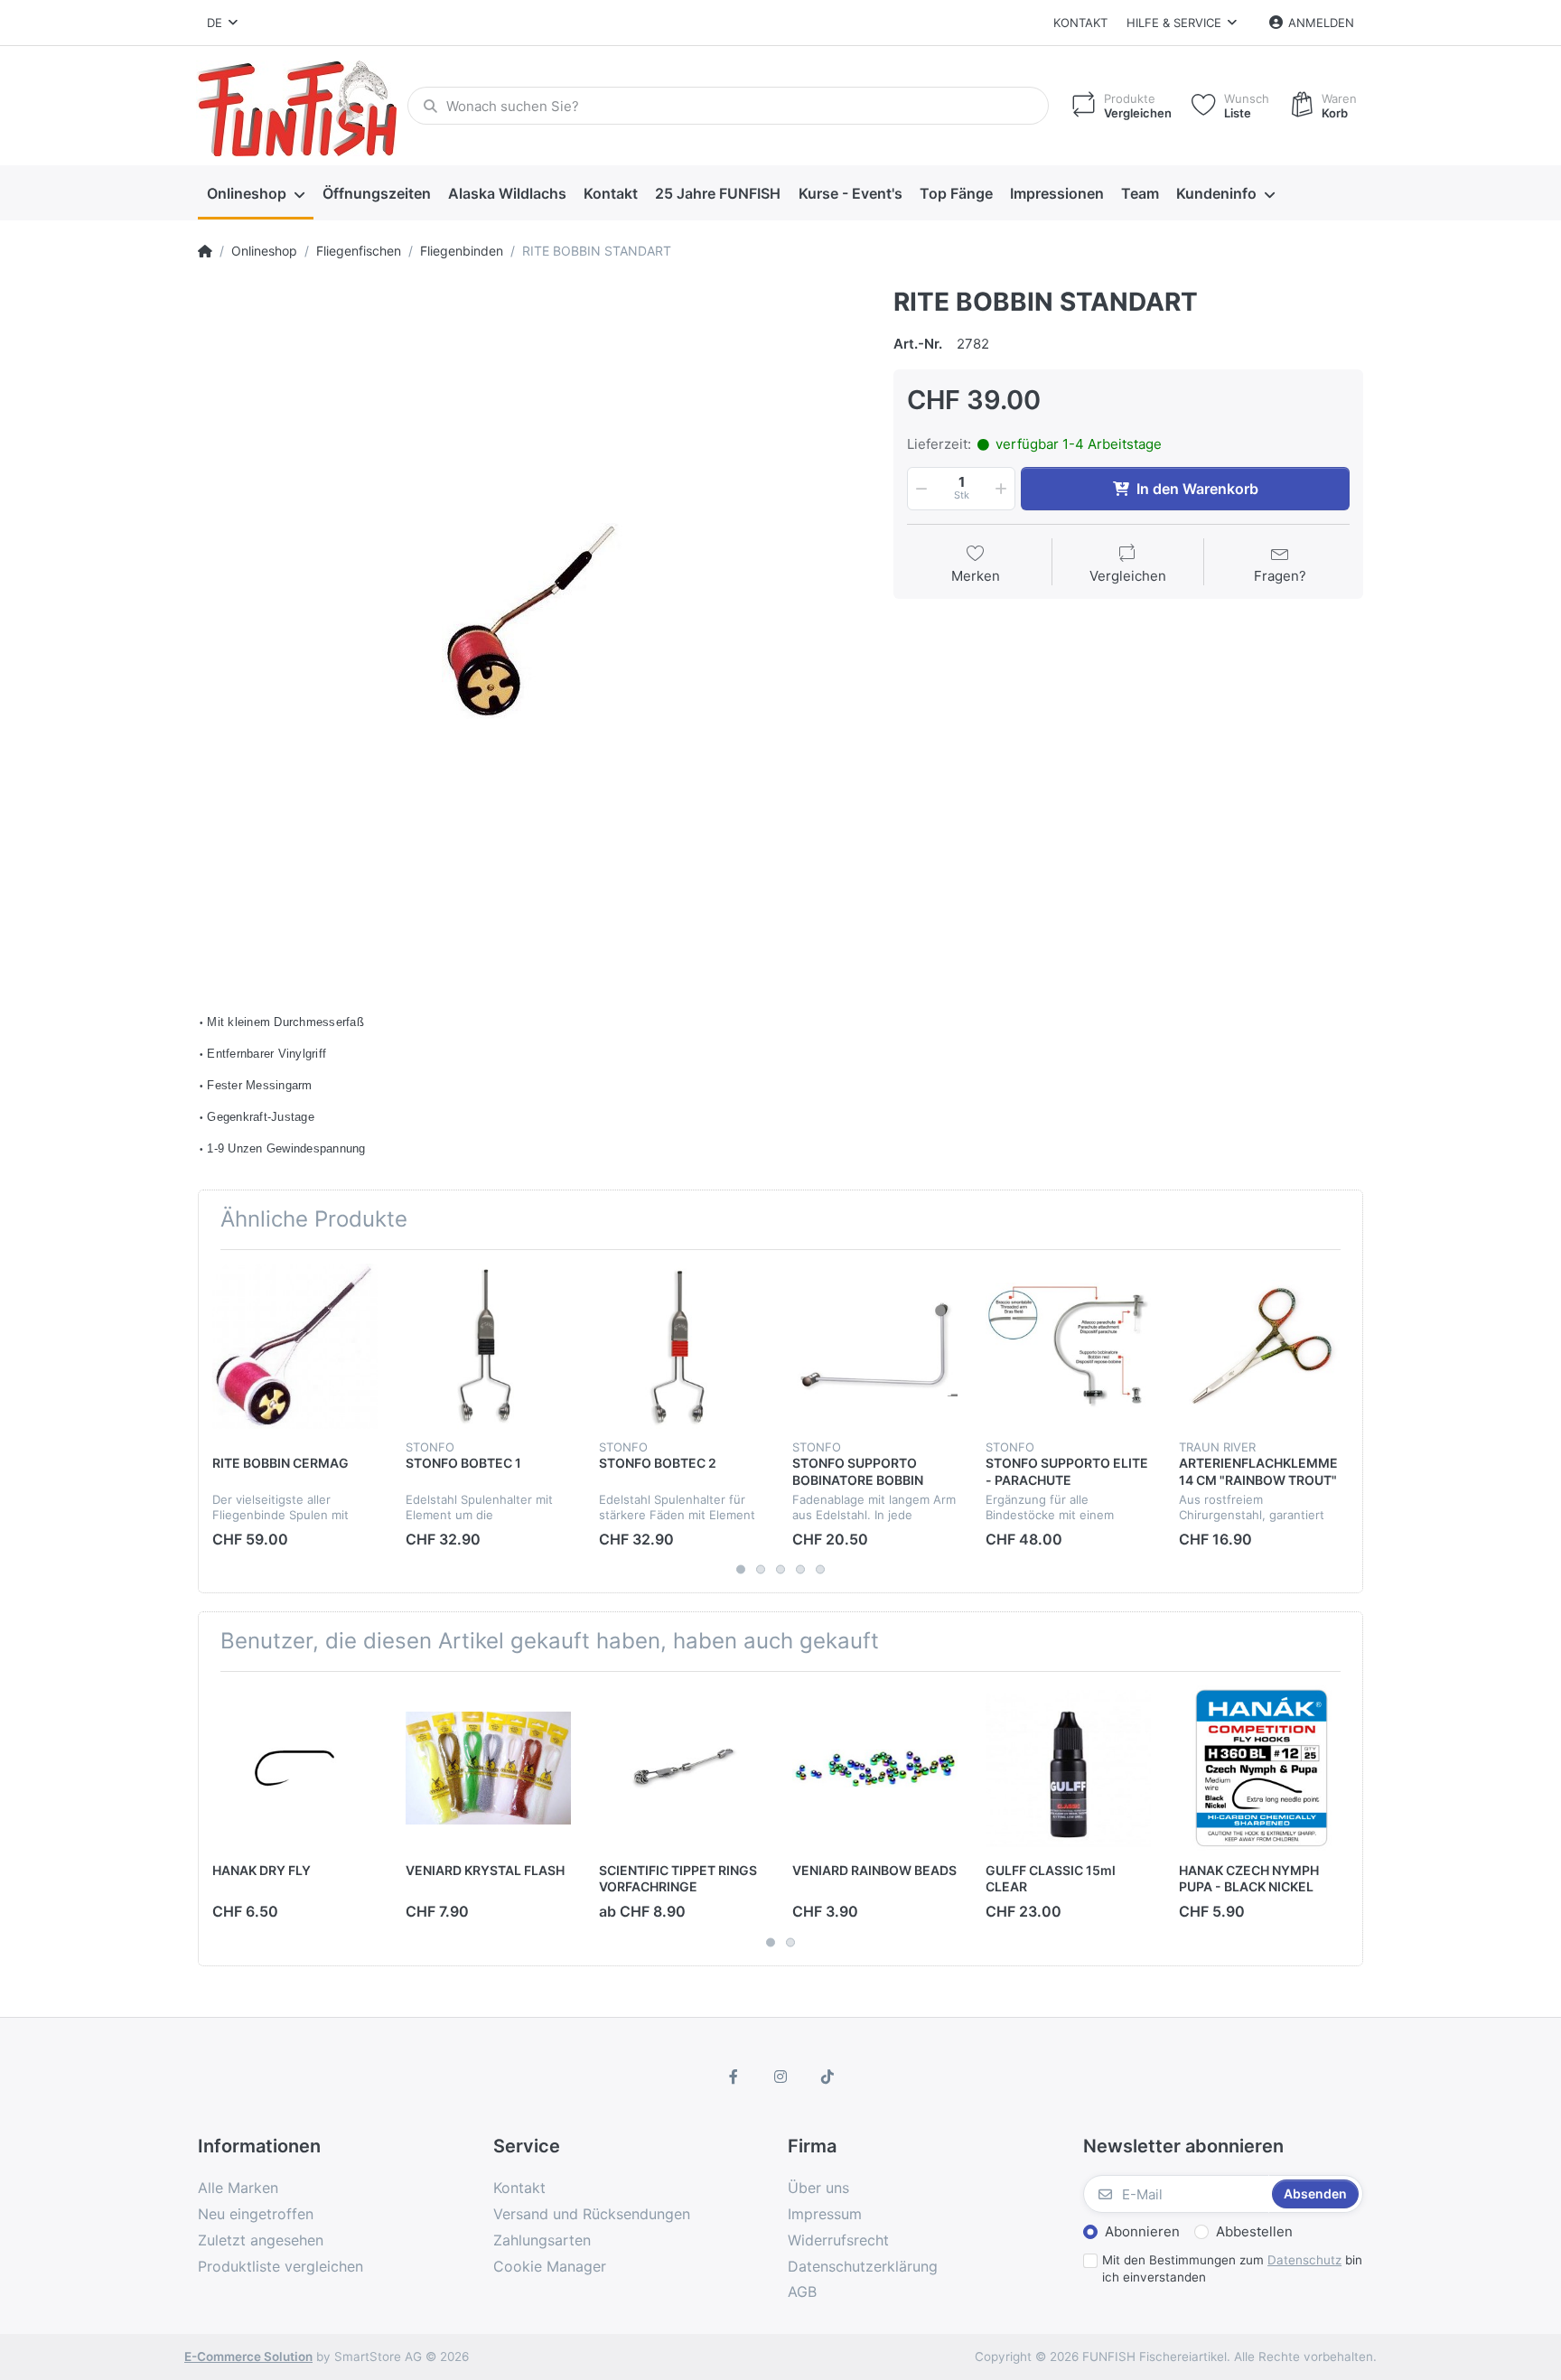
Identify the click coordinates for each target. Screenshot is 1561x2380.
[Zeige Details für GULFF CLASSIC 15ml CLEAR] (1068, 1768)
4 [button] (800, 1570)
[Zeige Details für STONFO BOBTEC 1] (488, 1346)
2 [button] (761, 1570)
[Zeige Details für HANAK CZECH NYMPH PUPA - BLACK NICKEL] (1262, 1768)
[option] (532, 621)
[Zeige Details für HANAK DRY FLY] (295, 1768)
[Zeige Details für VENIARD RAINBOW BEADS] (875, 1768)
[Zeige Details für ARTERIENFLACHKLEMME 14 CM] (1262, 1346)
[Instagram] (780, 2077)
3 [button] (780, 1570)
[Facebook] (734, 2077)
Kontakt (1080, 23)
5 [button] (820, 1570)
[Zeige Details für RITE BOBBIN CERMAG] (295, 1346)
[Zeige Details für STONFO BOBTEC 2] (682, 1346)
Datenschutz (1304, 2260)
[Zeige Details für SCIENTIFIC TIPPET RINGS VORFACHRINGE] (682, 1768)
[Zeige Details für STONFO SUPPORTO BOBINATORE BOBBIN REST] (875, 1346)
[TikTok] (827, 2077)
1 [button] (741, 1570)
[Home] (205, 251)
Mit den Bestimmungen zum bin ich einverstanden (1232, 2268)
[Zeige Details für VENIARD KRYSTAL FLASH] (488, 1768)
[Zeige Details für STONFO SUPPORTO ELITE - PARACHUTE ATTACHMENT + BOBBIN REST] (1068, 1346)
